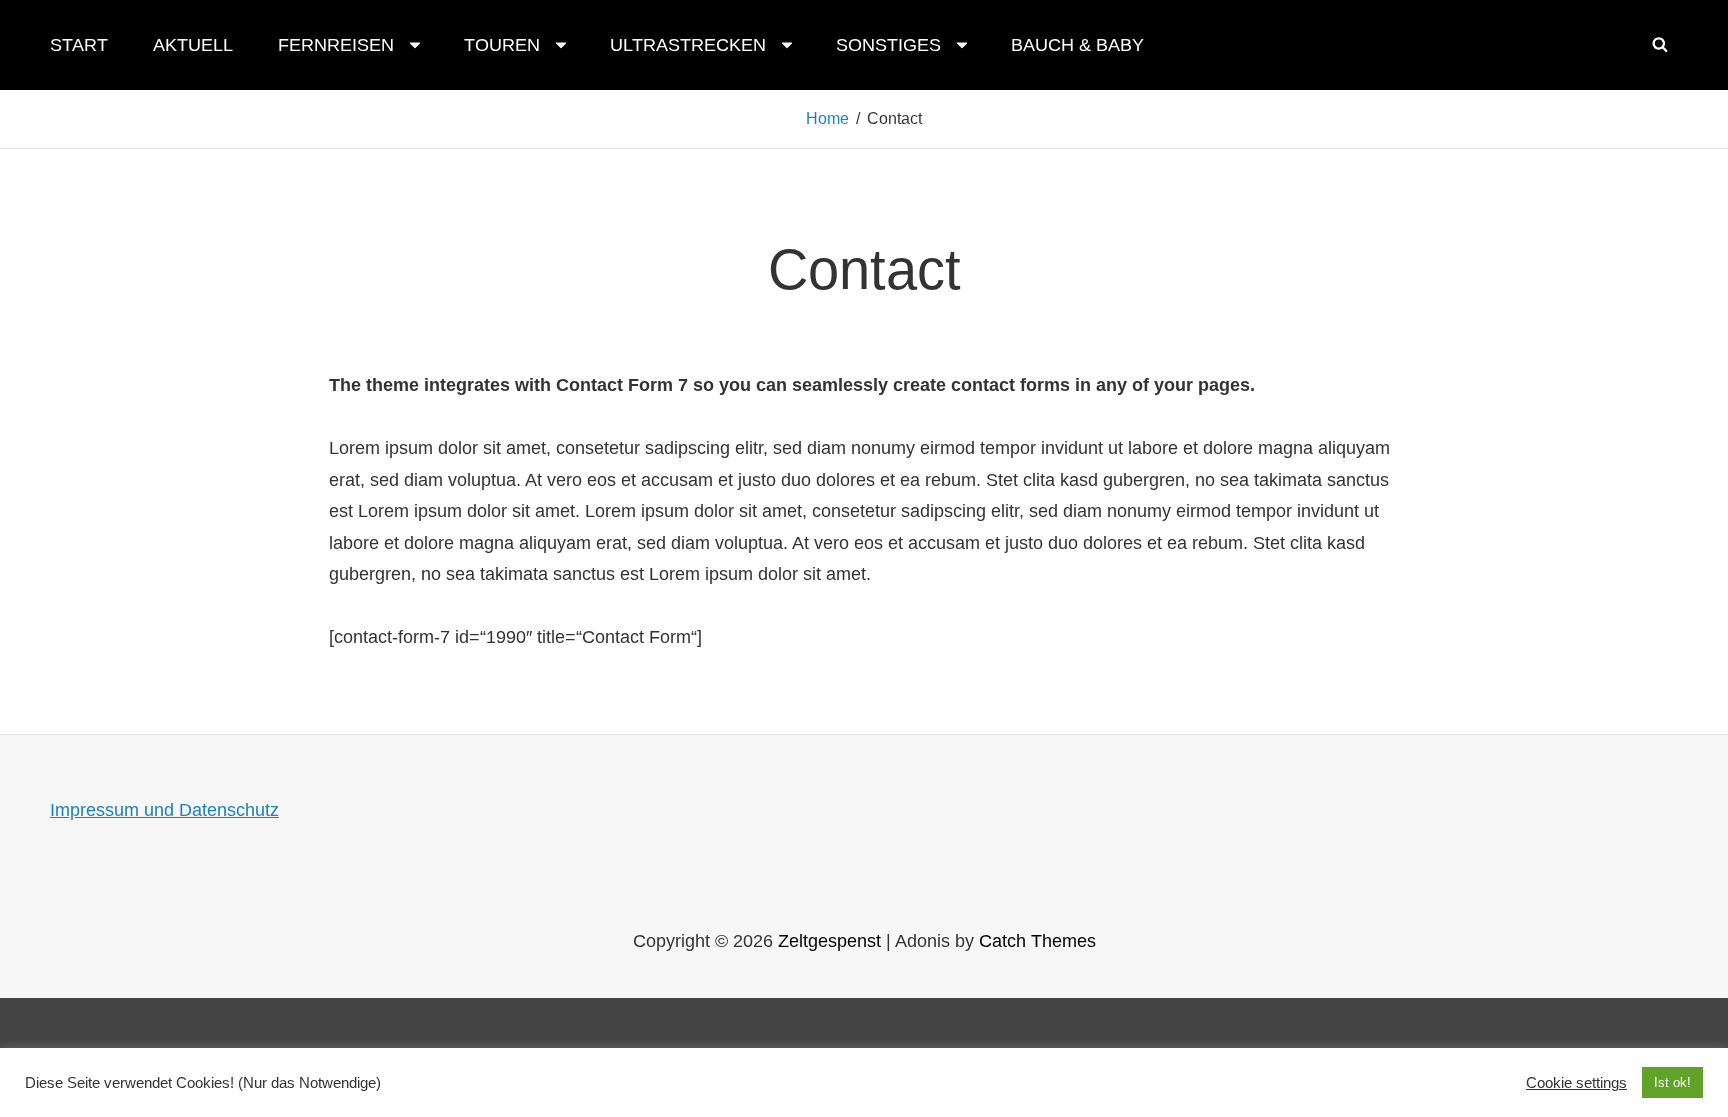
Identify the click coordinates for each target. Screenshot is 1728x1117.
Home (827, 118)
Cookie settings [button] (1576, 1083)
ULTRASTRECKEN (688, 45)
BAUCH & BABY (1077, 45)
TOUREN (502, 45)
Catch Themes (1037, 941)
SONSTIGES (888, 45)
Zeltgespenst (829, 941)
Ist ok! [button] (1672, 1082)
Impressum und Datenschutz (164, 810)
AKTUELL (193, 45)
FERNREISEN (336, 45)
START (79, 45)
